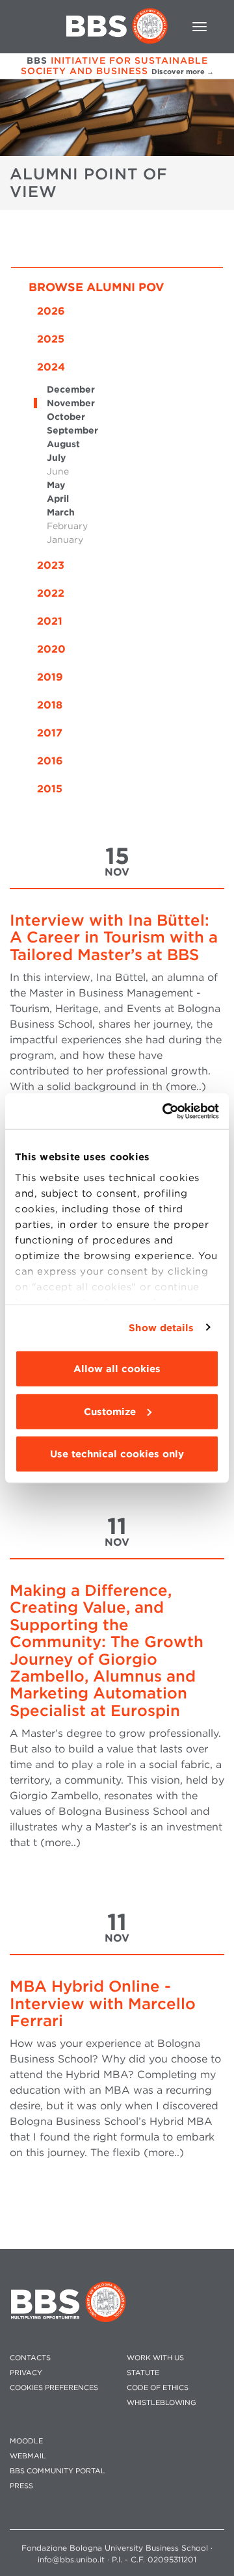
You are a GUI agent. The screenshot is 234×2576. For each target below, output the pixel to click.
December (71, 389)
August (63, 444)
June (58, 471)
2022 (51, 593)
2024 (51, 367)
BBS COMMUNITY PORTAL (58, 2471)
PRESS (21, 2486)
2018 (50, 705)
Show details (161, 1327)
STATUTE (143, 2373)
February (67, 526)
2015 (50, 789)
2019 (50, 677)
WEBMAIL (28, 2456)
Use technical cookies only (117, 1454)
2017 (50, 733)
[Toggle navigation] (200, 27)
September (72, 430)
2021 (50, 621)
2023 (51, 565)
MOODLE (26, 2441)
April (58, 499)
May (56, 485)
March (61, 512)
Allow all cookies (117, 1369)
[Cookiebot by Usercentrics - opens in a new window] (165, 1111)
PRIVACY (26, 2373)
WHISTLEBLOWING (162, 2403)
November (71, 403)
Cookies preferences (54, 2388)
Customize (110, 1411)
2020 (51, 649)
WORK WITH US (155, 2358)
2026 (51, 311)
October (66, 417)
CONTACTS (30, 2358)
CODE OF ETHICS (158, 2388)
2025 (51, 339)
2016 (50, 761)
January (65, 540)
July (56, 458)
